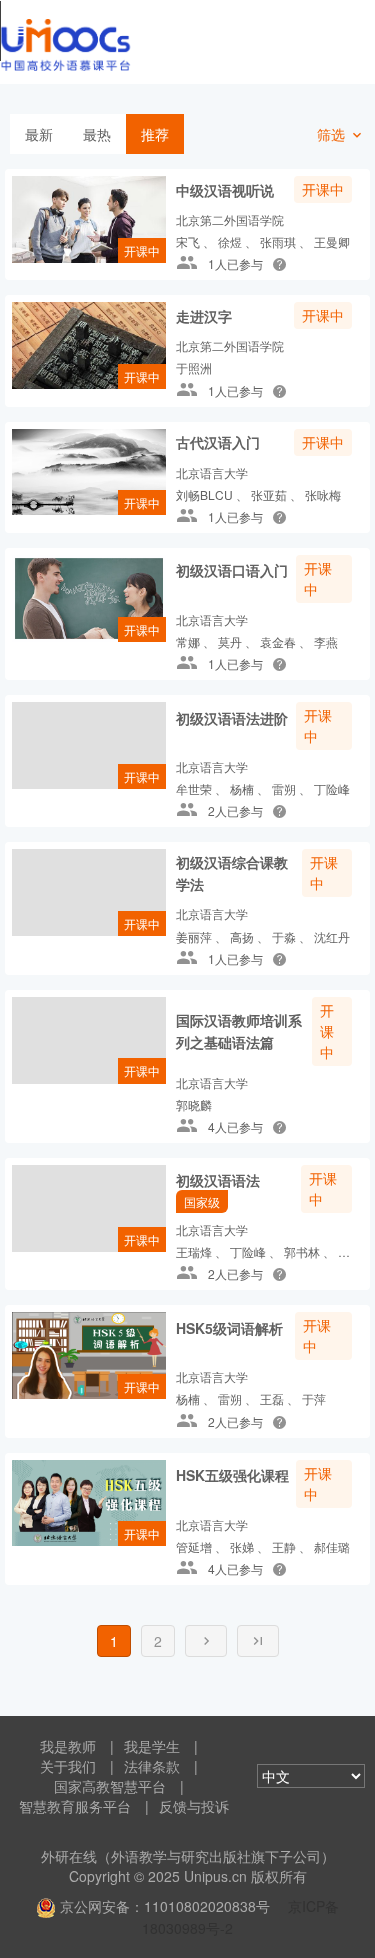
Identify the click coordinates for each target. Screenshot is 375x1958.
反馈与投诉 (194, 1806)
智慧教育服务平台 (75, 1806)
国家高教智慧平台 (110, 1786)
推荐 (155, 134)
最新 (39, 134)
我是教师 (68, 1746)
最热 (97, 134)
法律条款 (152, 1766)
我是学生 (152, 1746)
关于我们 (68, 1766)
